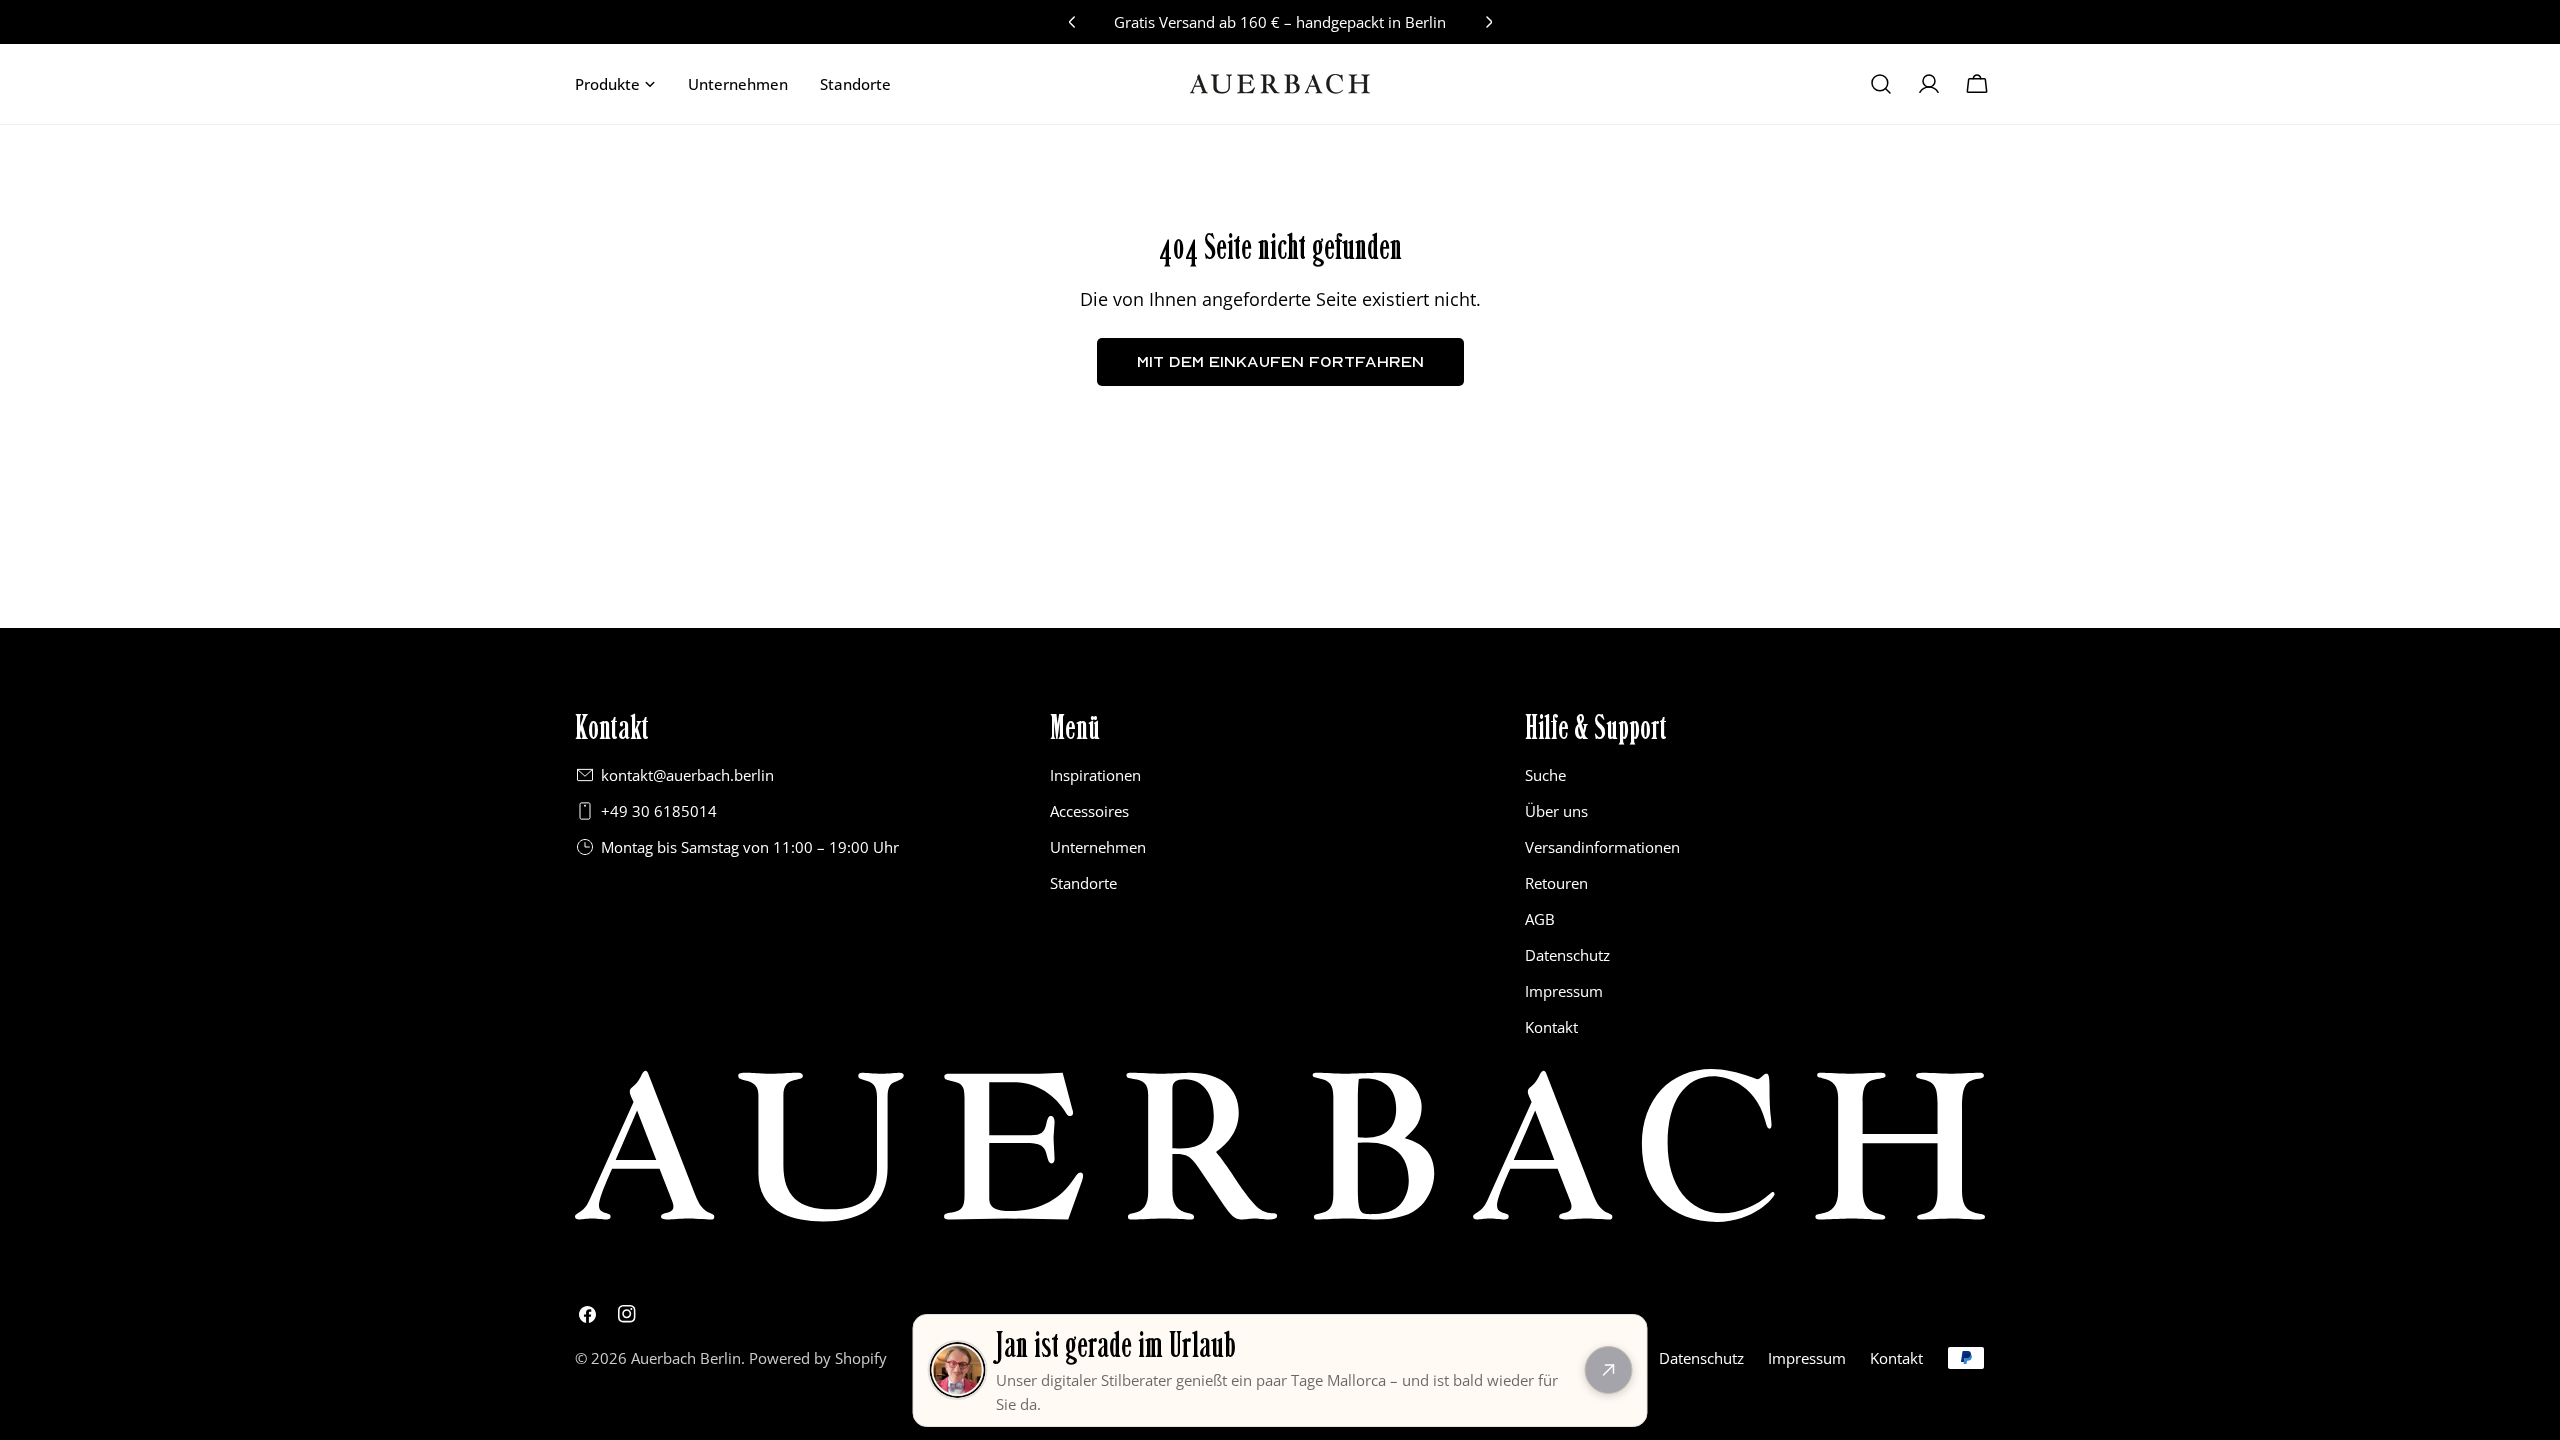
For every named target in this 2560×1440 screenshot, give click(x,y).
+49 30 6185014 (659, 811)
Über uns (1556, 811)
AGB (1540, 919)
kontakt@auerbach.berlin (687, 775)
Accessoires (1089, 811)
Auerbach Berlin (686, 1358)
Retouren (1556, 883)
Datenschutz (1567, 955)
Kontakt (1551, 1027)
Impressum (1564, 991)
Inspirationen (1095, 775)
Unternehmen (1098, 847)
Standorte (1083, 883)
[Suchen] (1881, 84)
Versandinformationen (1602, 847)
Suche (1545, 775)
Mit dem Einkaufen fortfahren (1280, 361)
